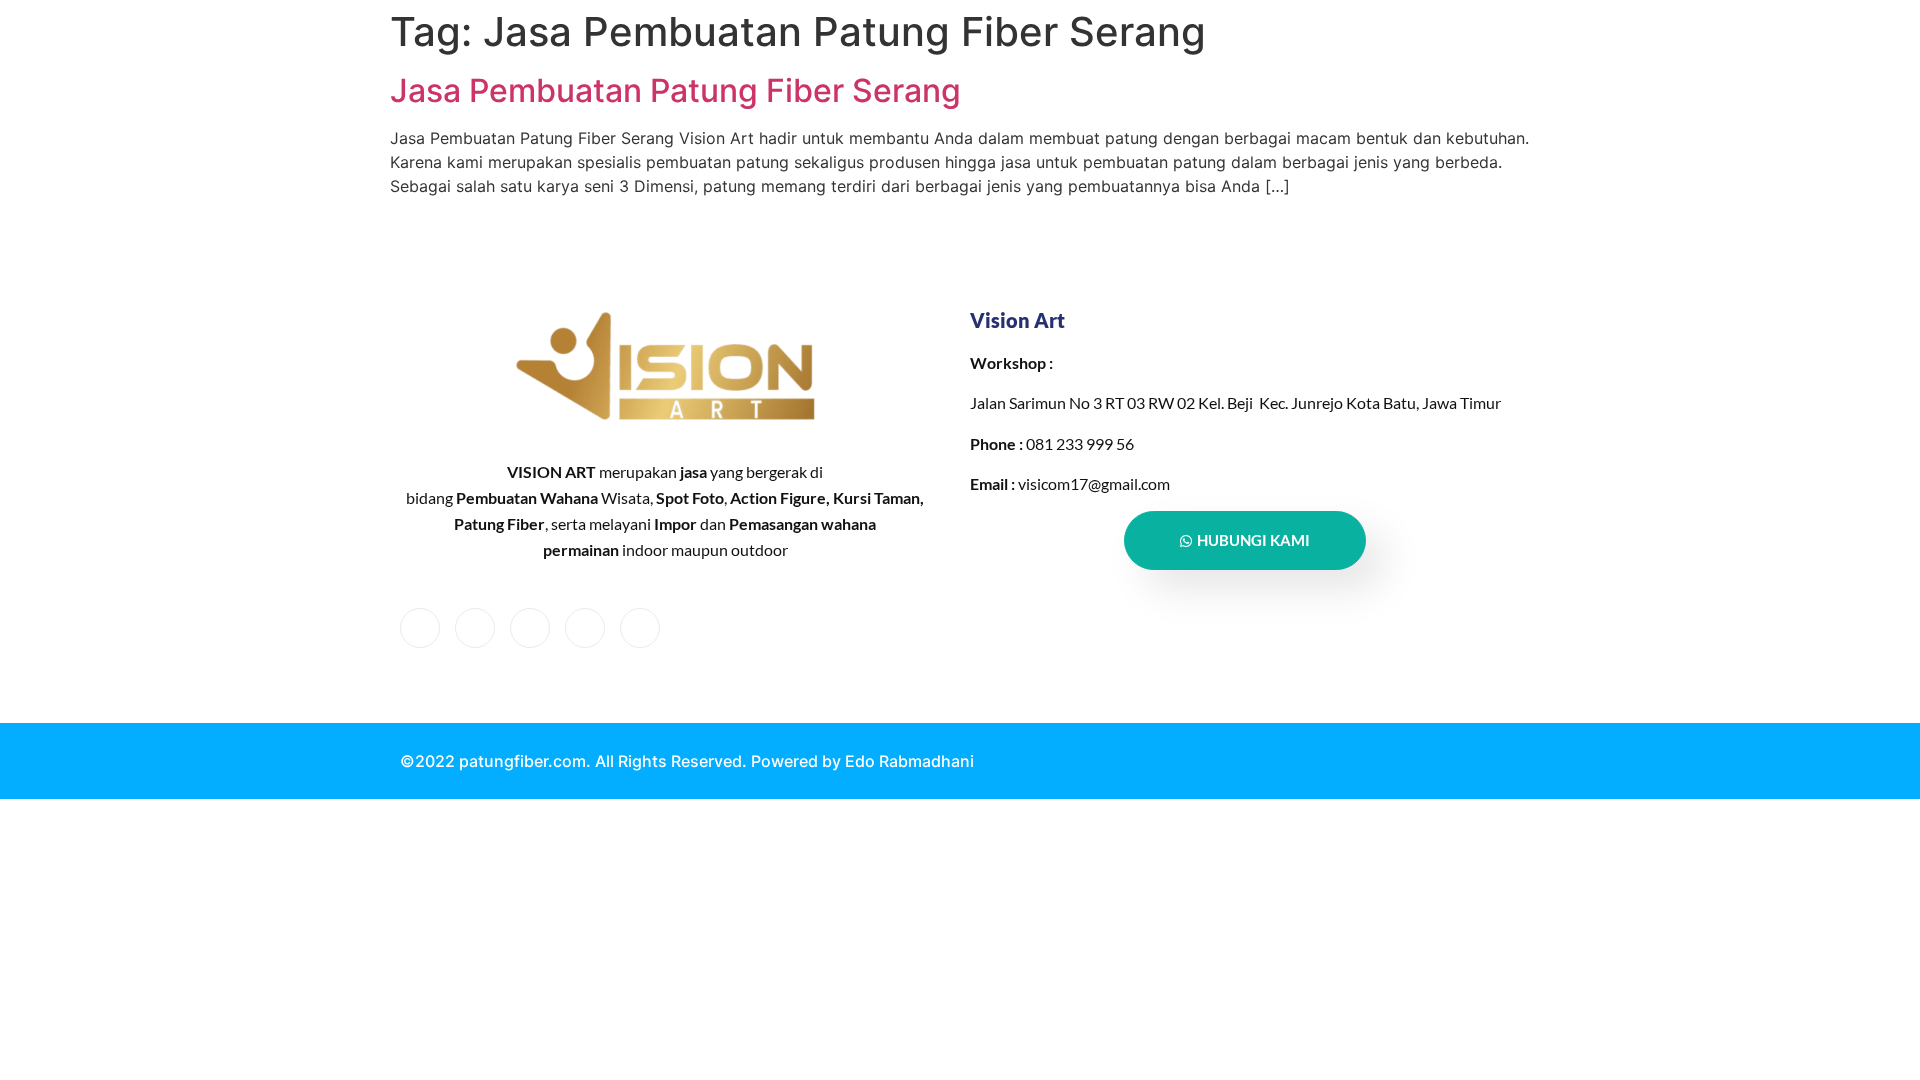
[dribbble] (585, 628)
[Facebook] (420, 628)
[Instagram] (640, 628)
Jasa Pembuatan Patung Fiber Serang (675, 90)
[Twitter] (475, 628)
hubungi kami (1253, 540)
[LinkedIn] (530, 628)
